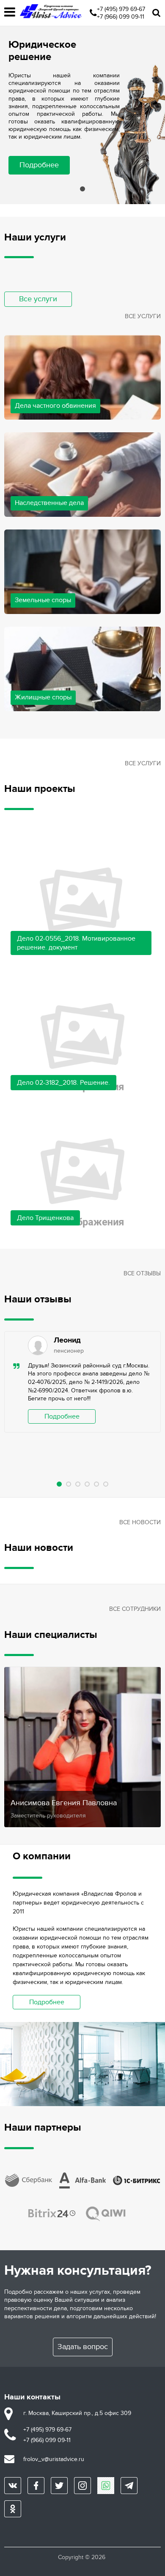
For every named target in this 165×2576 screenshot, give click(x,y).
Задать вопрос (83, 2347)
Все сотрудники (135, 1609)
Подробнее (39, 165)
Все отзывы (142, 1273)
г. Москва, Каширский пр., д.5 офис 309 (77, 2413)
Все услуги (38, 299)
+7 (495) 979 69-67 (121, 9)
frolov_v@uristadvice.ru (54, 2459)
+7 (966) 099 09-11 (121, 17)
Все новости (140, 1522)
